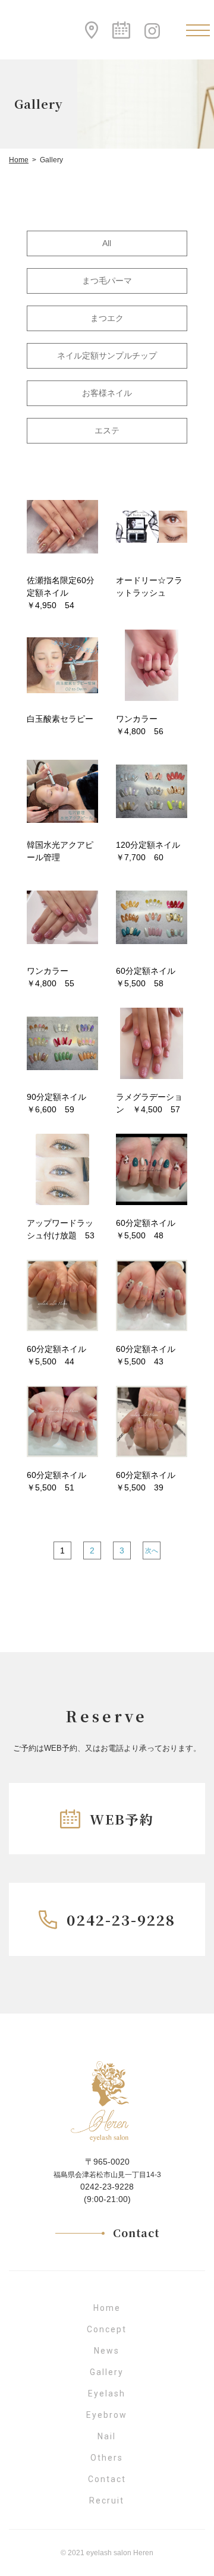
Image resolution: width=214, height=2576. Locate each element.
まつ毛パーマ (107, 281)
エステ (107, 430)
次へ (152, 1550)
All (107, 243)
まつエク (107, 318)
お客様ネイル (107, 393)
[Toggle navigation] (198, 30)
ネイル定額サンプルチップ (107, 356)
